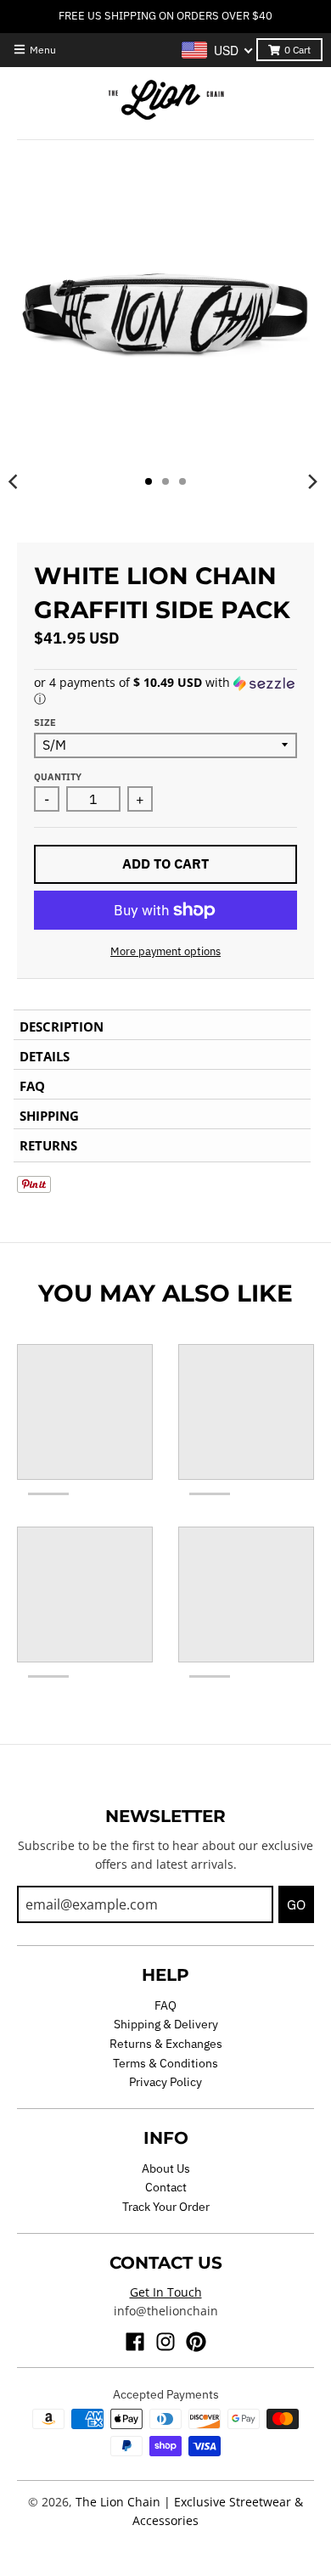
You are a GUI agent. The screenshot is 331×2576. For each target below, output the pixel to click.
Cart (297, 50)
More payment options (165, 951)
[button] (165, 691)
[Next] (312, 481)
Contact (166, 2187)
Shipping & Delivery (166, 2024)
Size (45, 723)
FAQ (165, 2005)
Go (296, 1904)
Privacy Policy (165, 2082)
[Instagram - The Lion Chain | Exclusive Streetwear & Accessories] (165, 2342)
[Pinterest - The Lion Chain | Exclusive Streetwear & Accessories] (196, 2342)
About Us (166, 2168)
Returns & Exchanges (166, 2044)
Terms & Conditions (165, 2063)
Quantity (58, 777)
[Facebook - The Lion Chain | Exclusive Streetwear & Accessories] (135, 2342)
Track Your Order (166, 2207)
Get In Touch (166, 2292)
